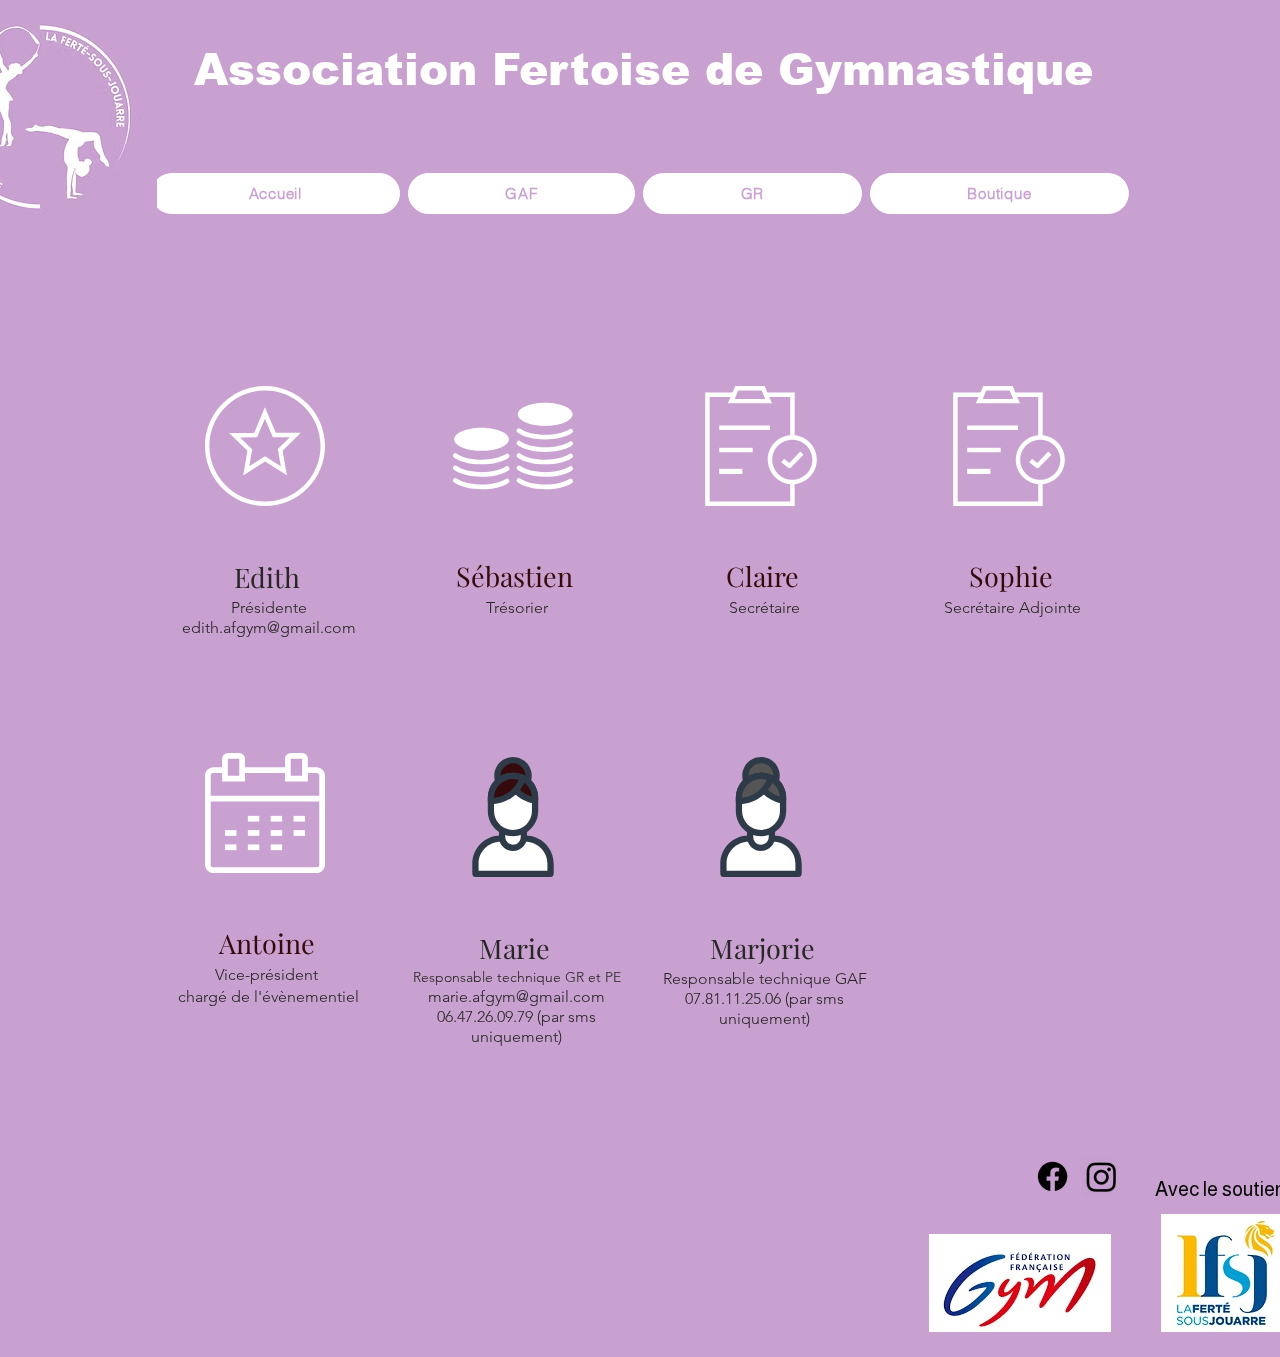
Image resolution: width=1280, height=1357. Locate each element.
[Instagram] (1101, 1176)
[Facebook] (1052, 1176)
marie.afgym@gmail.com (516, 996)
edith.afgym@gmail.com (269, 627)
